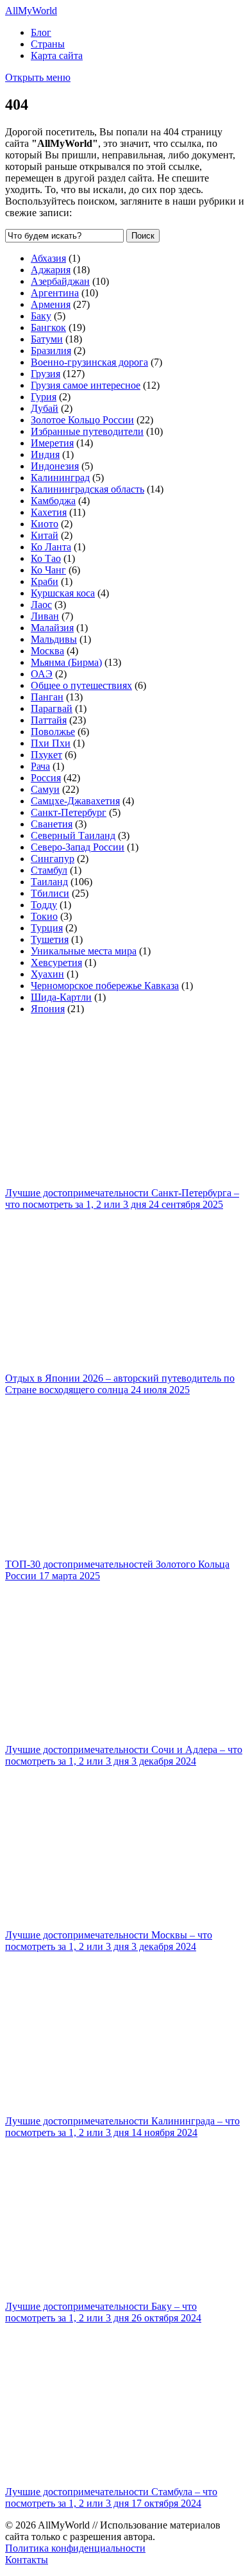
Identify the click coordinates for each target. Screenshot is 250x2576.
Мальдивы (54, 639)
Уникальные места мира (84, 951)
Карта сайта (57, 55)
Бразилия (51, 351)
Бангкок (48, 327)
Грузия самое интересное (86, 385)
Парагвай (52, 708)
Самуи (45, 789)
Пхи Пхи (51, 743)
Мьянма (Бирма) (66, 662)
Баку (41, 316)
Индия (45, 454)
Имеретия (52, 443)
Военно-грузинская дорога (89, 362)
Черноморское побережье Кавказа (105, 986)
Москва (47, 651)
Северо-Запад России (78, 847)
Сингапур (53, 859)
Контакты (27, 2560)
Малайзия (52, 628)
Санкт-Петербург (69, 812)
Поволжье (53, 732)
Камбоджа (53, 501)
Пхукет (46, 755)
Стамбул (49, 870)
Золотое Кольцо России (82, 420)
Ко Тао (46, 558)
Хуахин (47, 974)
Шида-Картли (61, 997)
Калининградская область (88, 489)
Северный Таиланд (73, 835)
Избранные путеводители (87, 431)
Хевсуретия (56, 962)
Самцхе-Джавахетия (75, 801)
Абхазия (48, 258)
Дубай (45, 408)
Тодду (44, 905)
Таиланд (49, 882)
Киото (45, 524)
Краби (45, 581)
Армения (51, 304)
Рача (40, 766)
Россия (46, 778)
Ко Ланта (51, 547)
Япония (48, 1009)
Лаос (41, 605)
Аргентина (55, 293)
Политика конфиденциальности (75, 2548)
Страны (48, 44)
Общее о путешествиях (81, 685)
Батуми (47, 339)
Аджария (51, 270)
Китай (45, 535)
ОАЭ (42, 674)
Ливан (45, 616)
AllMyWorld (31, 11)
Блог (41, 32)
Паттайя (49, 720)
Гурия (44, 397)
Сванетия (52, 824)
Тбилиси (50, 893)
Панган (47, 697)
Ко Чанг (48, 570)
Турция (47, 928)
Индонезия (55, 466)
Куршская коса (63, 593)
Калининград (60, 478)
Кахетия (49, 512)
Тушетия (50, 939)
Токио (44, 916)
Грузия (46, 374)
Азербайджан (60, 281)
